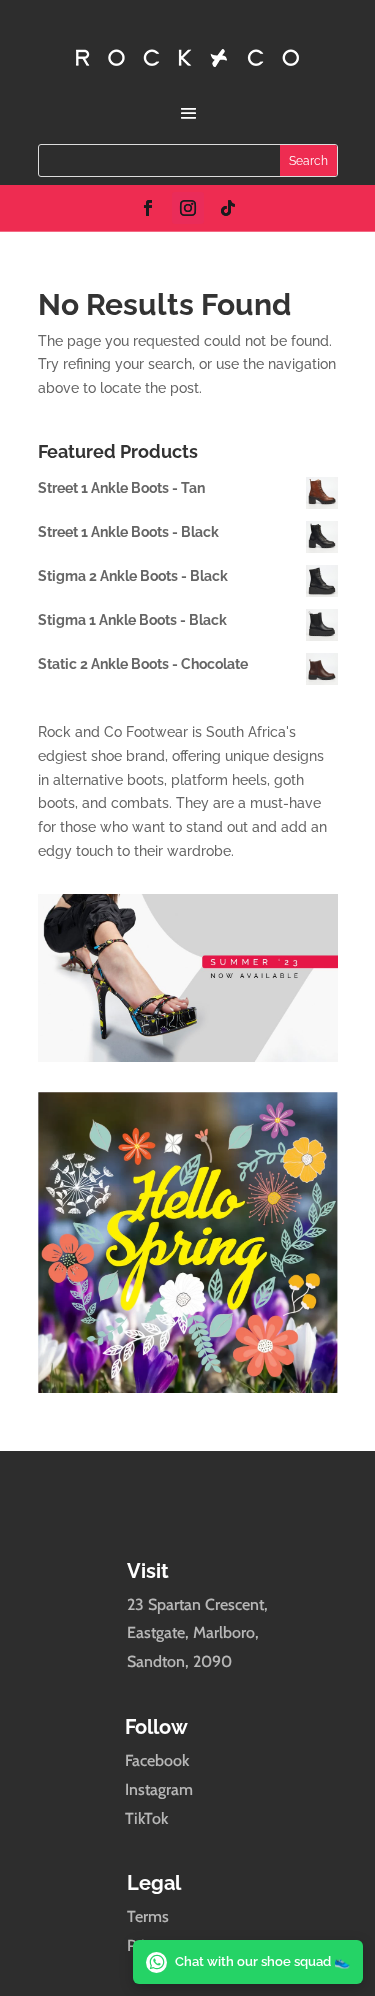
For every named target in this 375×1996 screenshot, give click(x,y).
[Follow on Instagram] (188, 208)
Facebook (157, 1760)
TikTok (146, 1818)
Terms (148, 1916)
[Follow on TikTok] (228, 208)
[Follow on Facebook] (148, 208)
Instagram (159, 1789)
